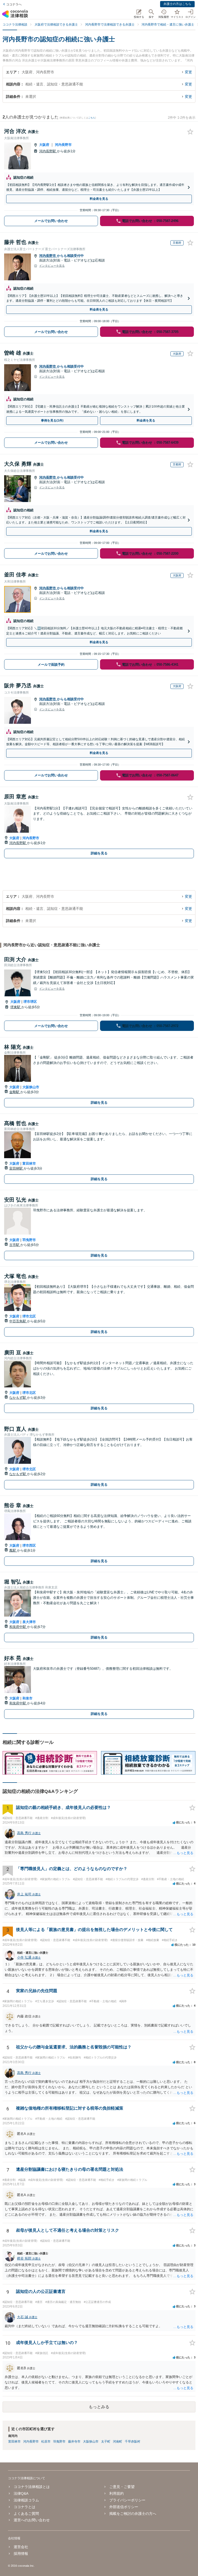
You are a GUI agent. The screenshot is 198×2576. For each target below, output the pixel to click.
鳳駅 (13, 1550)
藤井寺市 (74, 2442)
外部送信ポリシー (124, 2507)
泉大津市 (29, 1622)
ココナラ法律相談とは (32, 2487)
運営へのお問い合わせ (32, 2520)
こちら (92, 118)
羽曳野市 (29, 1240)
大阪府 (44, 145)
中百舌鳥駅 (18, 1321)
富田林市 (29, 1163)
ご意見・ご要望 (122, 2487)
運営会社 (21, 2547)
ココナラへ (14, 4)
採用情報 (21, 2554)
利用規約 (117, 2493)
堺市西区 (29, 1545)
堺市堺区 (30, 1002)
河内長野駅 (48, 151)
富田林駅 (16, 1168)
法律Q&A (21, 2493)
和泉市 (27, 1698)
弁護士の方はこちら (177, 4)
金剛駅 (15, 1092)
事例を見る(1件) (52, 420)
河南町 (118, 2442)
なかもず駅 (18, 1398)
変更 (188, 72)
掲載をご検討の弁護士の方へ (133, 2514)
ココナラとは (24, 2507)
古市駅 (15, 1245)
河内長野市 (63, 145)
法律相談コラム (26, 2500)
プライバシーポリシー (127, 2500)
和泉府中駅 (18, 1627)
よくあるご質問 (26, 2514)
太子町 (106, 2442)
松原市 (46, 2442)
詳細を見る (99, 853)
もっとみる (99, 2407)
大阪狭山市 (31, 1087)
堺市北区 (29, 1316)
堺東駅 (16, 1007)
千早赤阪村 (133, 2442)
